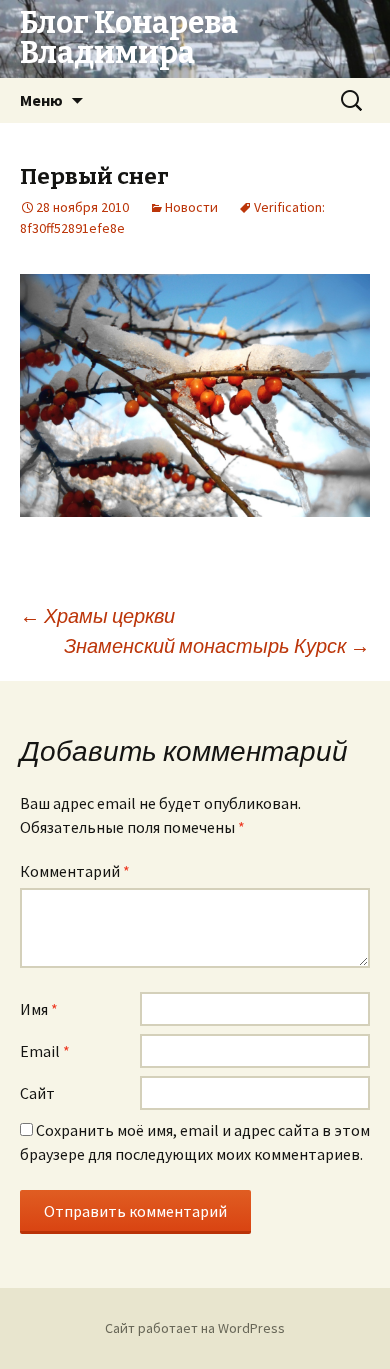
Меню (41, 100)
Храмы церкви (97, 615)
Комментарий (75, 871)
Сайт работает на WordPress (195, 1328)
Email (45, 1051)
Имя (39, 1009)
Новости (191, 207)
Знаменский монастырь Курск (217, 645)
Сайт (37, 1093)
